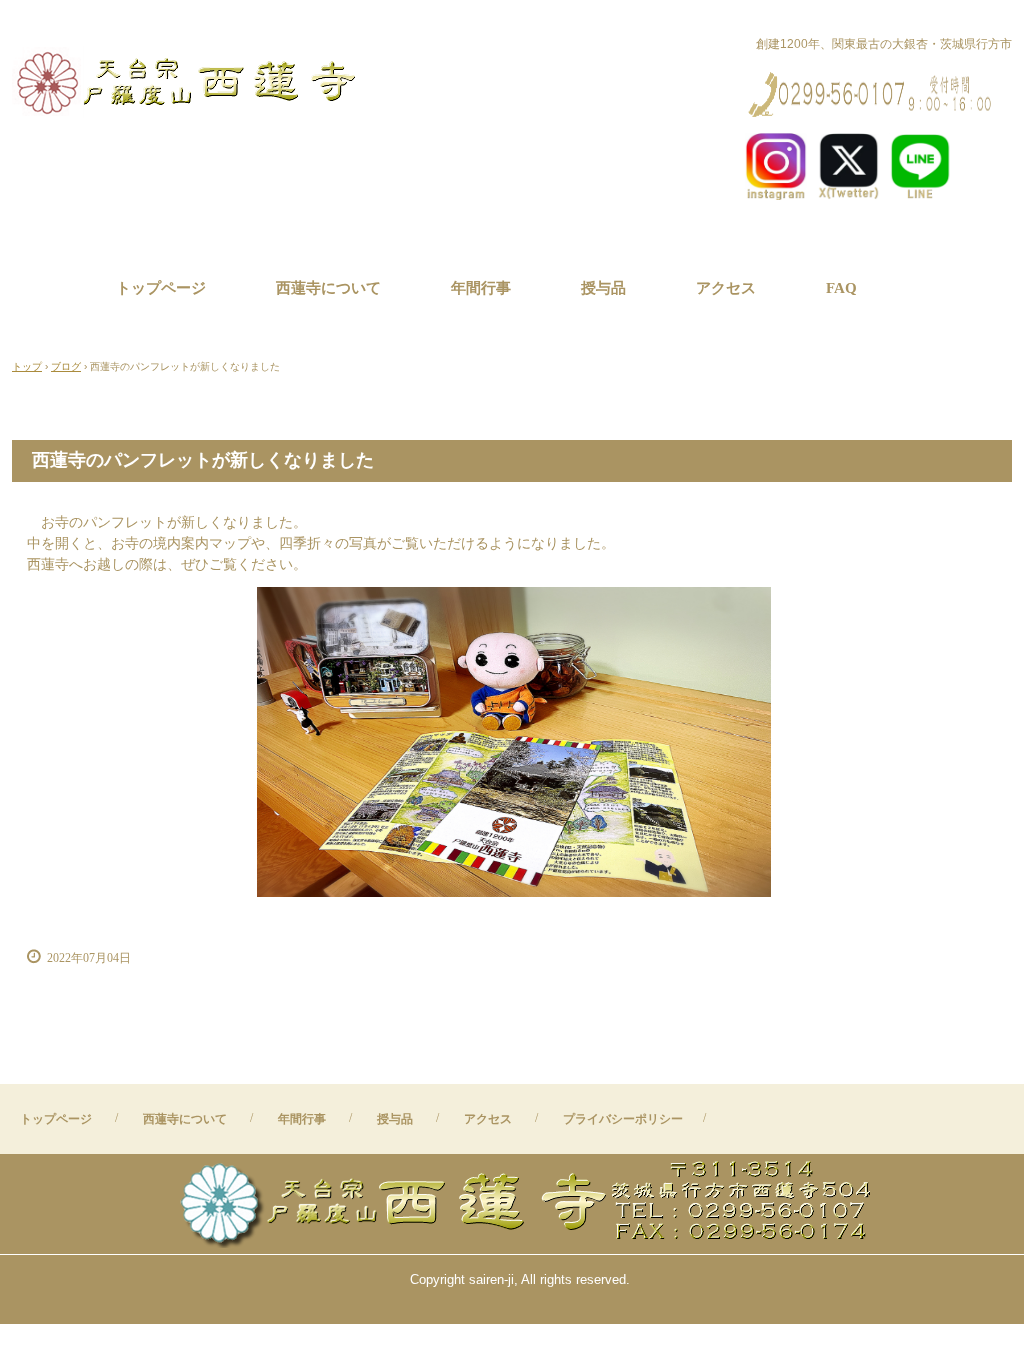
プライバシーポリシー (623, 1119)
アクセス (726, 288)
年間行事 (481, 288)
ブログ (66, 366)
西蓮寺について (328, 288)
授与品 (603, 288)
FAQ (841, 288)
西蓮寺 (190, 80)
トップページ (161, 288)
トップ (27, 366)
